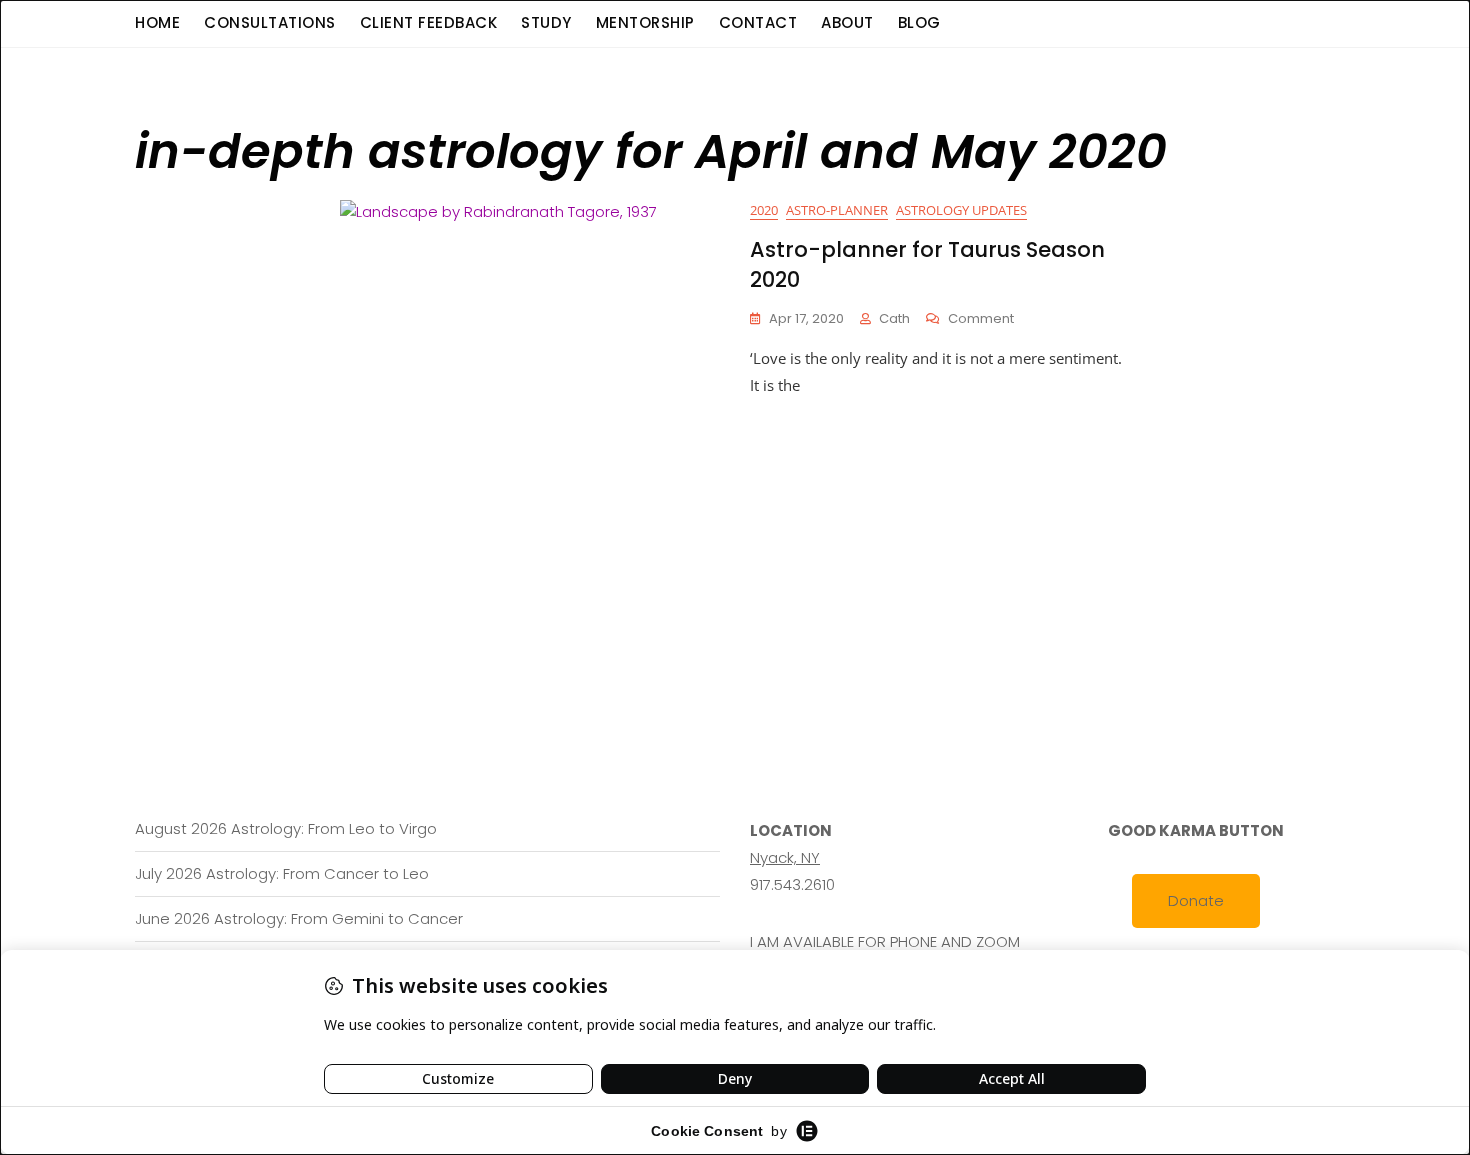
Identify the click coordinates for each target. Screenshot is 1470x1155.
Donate (1196, 900)
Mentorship (645, 22)
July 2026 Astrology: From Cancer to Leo (282, 873)
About (847, 22)
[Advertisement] (740, 549)
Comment (981, 319)
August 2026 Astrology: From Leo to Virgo (286, 828)
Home (157, 22)
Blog (919, 22)
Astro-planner (837, 210)
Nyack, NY (785, 857)
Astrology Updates (961, 210)
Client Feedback (429, 22)
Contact (758, 22)
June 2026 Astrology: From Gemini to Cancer (299, 918)
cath (894, 318)
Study (546, 22)
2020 (764, 210)
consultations (270, 22)
